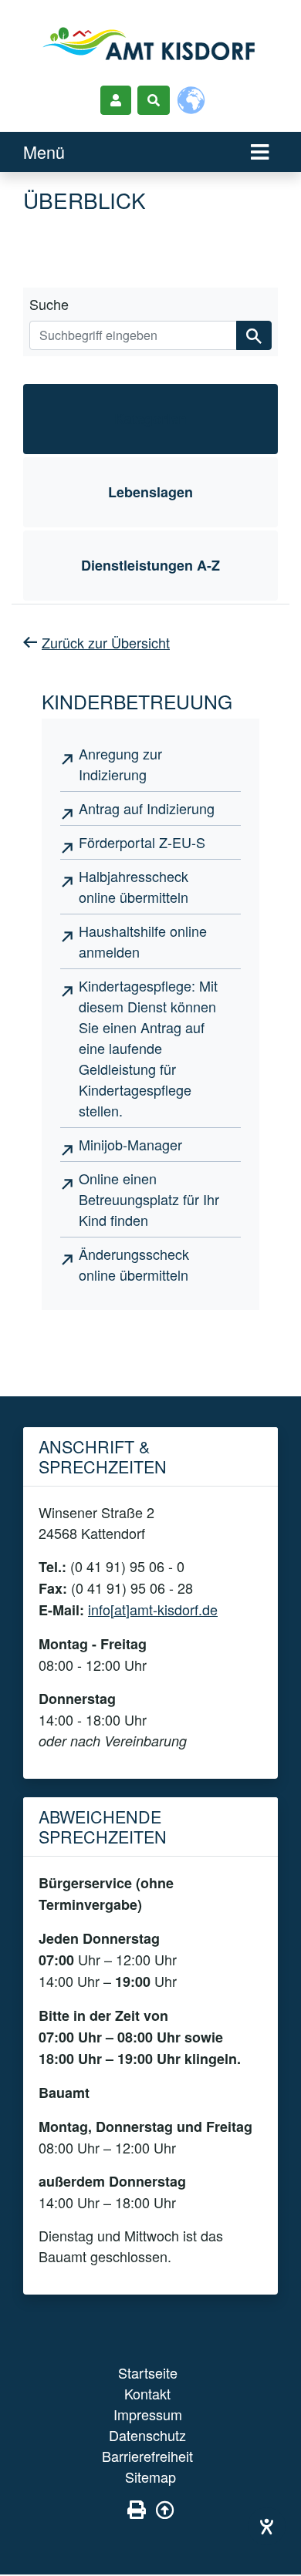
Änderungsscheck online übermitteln (134, 1264)
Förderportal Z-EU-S (142, 842)
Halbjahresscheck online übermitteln (134, 886)
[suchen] (254, 335)
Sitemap (150, 2477)
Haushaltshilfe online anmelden (143, 941)
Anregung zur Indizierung (120, 764)
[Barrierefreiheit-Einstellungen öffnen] (267, 2526)
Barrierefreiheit (147, 2456)
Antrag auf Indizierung (147, 808)
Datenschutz (147, 2435)
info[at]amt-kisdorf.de (153, 1609)
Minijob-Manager (130, 1144)
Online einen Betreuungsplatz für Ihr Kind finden (149, 1199)
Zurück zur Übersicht (106, 642)
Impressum (148, 2414)
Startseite (148, 2372)
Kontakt (147, 2393)
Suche (49, 304)
